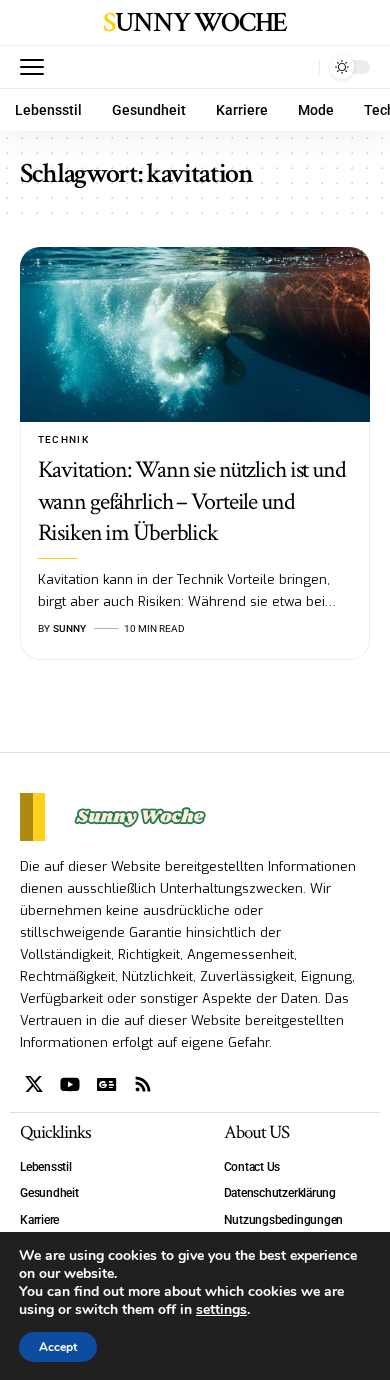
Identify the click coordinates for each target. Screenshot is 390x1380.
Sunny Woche (195, 22)
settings (221, 1310)
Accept (58, 1347)
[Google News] (107, 1084)
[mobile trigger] (37, 67)
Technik (64, 439)
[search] (299, 67)
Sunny (69, 628)
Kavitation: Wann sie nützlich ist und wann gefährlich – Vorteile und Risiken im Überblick (192, 500)
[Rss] (143, 1084)
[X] (34, 1084)
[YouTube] (70, 1084)
